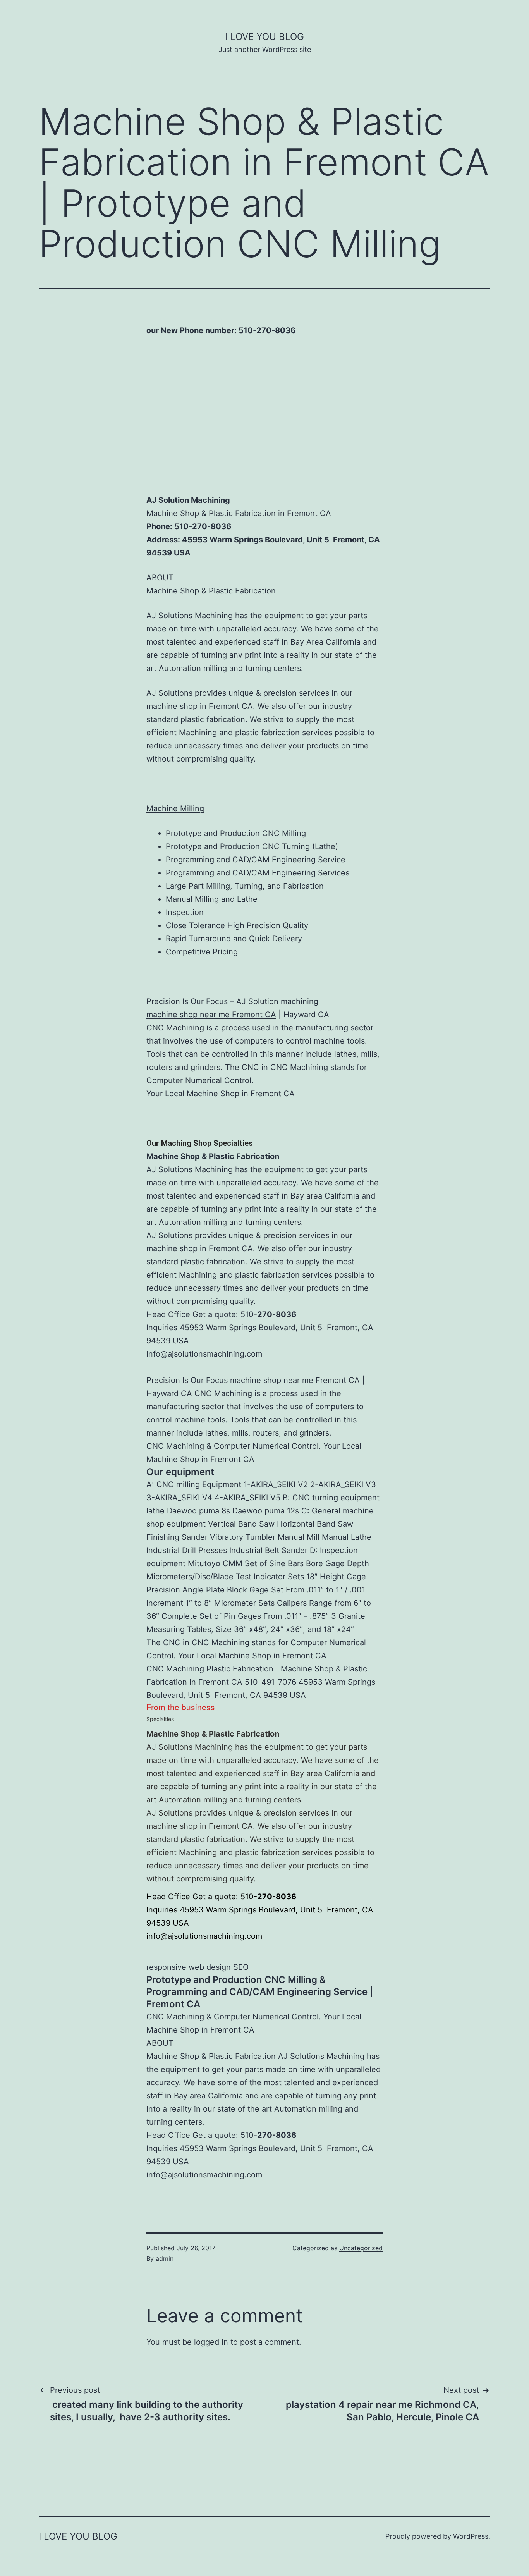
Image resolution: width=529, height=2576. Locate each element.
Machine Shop (307, 1669)
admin (165, 2258)
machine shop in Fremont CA (200, 706)
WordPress (471, 2536)
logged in (211, 2342)
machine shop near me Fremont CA (211, 1015)
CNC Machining (299, 1067)
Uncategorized (361, 2248)
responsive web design (189, 1967)
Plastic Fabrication (242, 2056)
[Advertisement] (264, 428)
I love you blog (265, 37)
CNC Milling (284, 833)
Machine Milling (175, 808)
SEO (241, 1967)
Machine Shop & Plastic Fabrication (211, 591)
